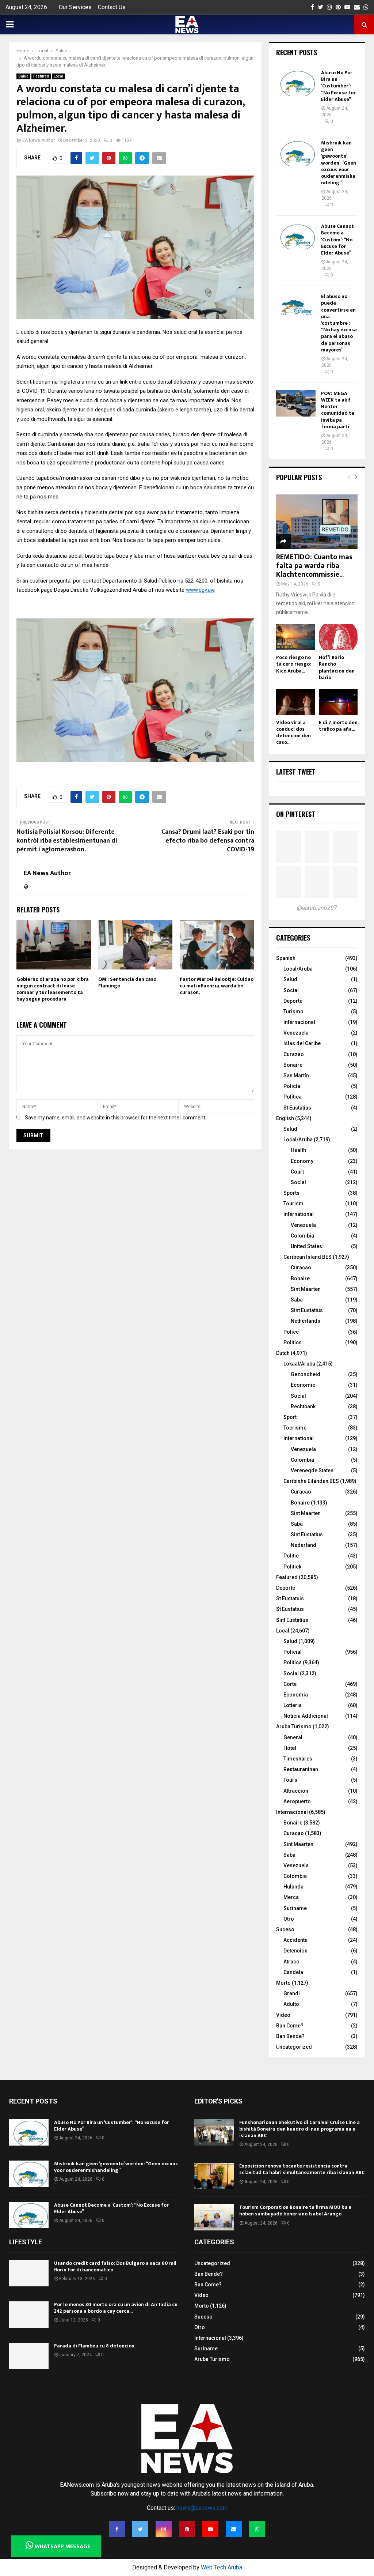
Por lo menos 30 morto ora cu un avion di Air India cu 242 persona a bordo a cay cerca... (116, 2308)
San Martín (296, 1076)
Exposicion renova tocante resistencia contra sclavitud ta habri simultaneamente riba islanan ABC (302, 2169)
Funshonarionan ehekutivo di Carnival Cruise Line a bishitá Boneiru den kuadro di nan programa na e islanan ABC (299, 2129)
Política (293, 1097)
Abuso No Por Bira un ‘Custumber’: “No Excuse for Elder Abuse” (338, 86)
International (299, 1214)
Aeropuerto (297, 1801)
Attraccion (296, 1791)
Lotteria (293, 1705)
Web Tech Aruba (222, 2567)
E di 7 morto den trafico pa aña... (338, 726)
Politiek (292, 1567)
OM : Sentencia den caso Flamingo (127, 982)
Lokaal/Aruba (299, 1364)
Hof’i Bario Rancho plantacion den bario (337, 667)
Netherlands (306, 1321)
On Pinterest (296, 814)
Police (291, 1332)
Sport (290, 1417)
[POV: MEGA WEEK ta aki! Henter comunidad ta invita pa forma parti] (296, 403)
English (285, 1118)
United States (306, 1246)
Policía (292, 1086)
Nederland (304, 1545)
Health (298, 1150)
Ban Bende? (290, 2036)
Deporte (293, 1001)
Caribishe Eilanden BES (311, 1481)
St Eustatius (297, 1108)
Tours (290, 1780)
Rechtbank (303, 1406)
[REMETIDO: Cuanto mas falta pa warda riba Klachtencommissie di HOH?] (317, 522)
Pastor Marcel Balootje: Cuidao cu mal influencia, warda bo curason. (217, 986)
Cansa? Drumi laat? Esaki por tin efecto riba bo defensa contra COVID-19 (208, 841)
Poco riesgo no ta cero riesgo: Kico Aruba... (294, 664)
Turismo (293, 1012)
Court (297, 1172)
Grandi (292, 1993)
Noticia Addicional (306, 1716)
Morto (283, 1983)
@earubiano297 (317, 908)
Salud (23, 76)
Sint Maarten (306, 1289)
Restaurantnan (301, 1769)
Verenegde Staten (312, 1470)
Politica (293, 1662)
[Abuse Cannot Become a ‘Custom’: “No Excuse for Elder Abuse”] (296, 236)
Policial (293, 1652)
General (293, 1737)
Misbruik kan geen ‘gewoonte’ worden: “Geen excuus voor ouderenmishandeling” (339, 163)
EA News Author (39, 140)
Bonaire (293, 1065)
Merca (291, 1897)
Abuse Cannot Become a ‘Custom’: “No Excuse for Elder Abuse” (337, 240)
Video (283, 2015)
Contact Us (112, 7)
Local (58, 76)
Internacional (299, 1022)
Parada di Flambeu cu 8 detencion (94, 2346)
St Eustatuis (290, 1598)
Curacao (301, 1268)
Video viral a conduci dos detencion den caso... (293, 732)
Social (291, 990)
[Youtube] (210, 2529)
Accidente (295, 1940)
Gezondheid (306, 1374)
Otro (289, 1919)
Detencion (295, 1951)
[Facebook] (117, 2529)
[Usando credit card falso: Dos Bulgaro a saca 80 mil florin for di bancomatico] (29, 2273)
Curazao (294, 1054)
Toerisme (295, 1428)
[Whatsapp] (257, 2529)
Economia (296, 1695)
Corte (290, 1684)
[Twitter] (140, 2529)
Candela (293, 1972)
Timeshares (298, 1759)
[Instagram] (164, 2529)
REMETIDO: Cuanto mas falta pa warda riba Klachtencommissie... (314, 566)
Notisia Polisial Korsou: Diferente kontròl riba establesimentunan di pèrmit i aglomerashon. (67, 841)
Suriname (295, 1908)
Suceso (285, 1929)
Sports (291, 1193)
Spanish (286, 958)
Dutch (283, 1353)
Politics (293, 1342)
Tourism (293, 1204)
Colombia (302, 1236)
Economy (302, 1161)
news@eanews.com (202, 2508)
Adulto (291, 2004)
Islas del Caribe (302, 1043)
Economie (303, 1385)
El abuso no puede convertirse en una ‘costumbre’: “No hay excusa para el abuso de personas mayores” (339, 323)
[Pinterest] (187, 2529)
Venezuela (296, 1033)
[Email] (234, 2529)
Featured (41, 76)
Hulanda (293, 1887)
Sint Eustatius (307, 1310)
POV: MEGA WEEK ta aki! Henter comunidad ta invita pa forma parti (338, 410)
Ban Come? (290, 2026)
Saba (297, 1300)
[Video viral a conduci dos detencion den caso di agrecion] (295, 702)
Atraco (291, 1962)
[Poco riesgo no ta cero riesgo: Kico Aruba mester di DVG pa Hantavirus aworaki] (295, 637)
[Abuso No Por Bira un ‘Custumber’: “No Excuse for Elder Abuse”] (296, 83)
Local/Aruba (298, 969)
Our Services (75, 7)
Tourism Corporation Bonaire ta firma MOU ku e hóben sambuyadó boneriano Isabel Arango (295, 2210)
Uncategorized (294, 2047)
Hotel (290, 1748)
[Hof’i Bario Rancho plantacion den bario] (338, 637)
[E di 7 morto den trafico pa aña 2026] (338, 702)
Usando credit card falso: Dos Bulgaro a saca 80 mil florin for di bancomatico (115, 2266)
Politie (291, 1556)
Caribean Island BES (308, 1257)
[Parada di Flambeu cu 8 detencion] (29, 2356)
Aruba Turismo (294, 1726)
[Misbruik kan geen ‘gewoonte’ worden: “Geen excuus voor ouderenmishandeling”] (296, 153)
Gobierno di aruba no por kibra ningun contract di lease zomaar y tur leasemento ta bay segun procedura (53, 989)
